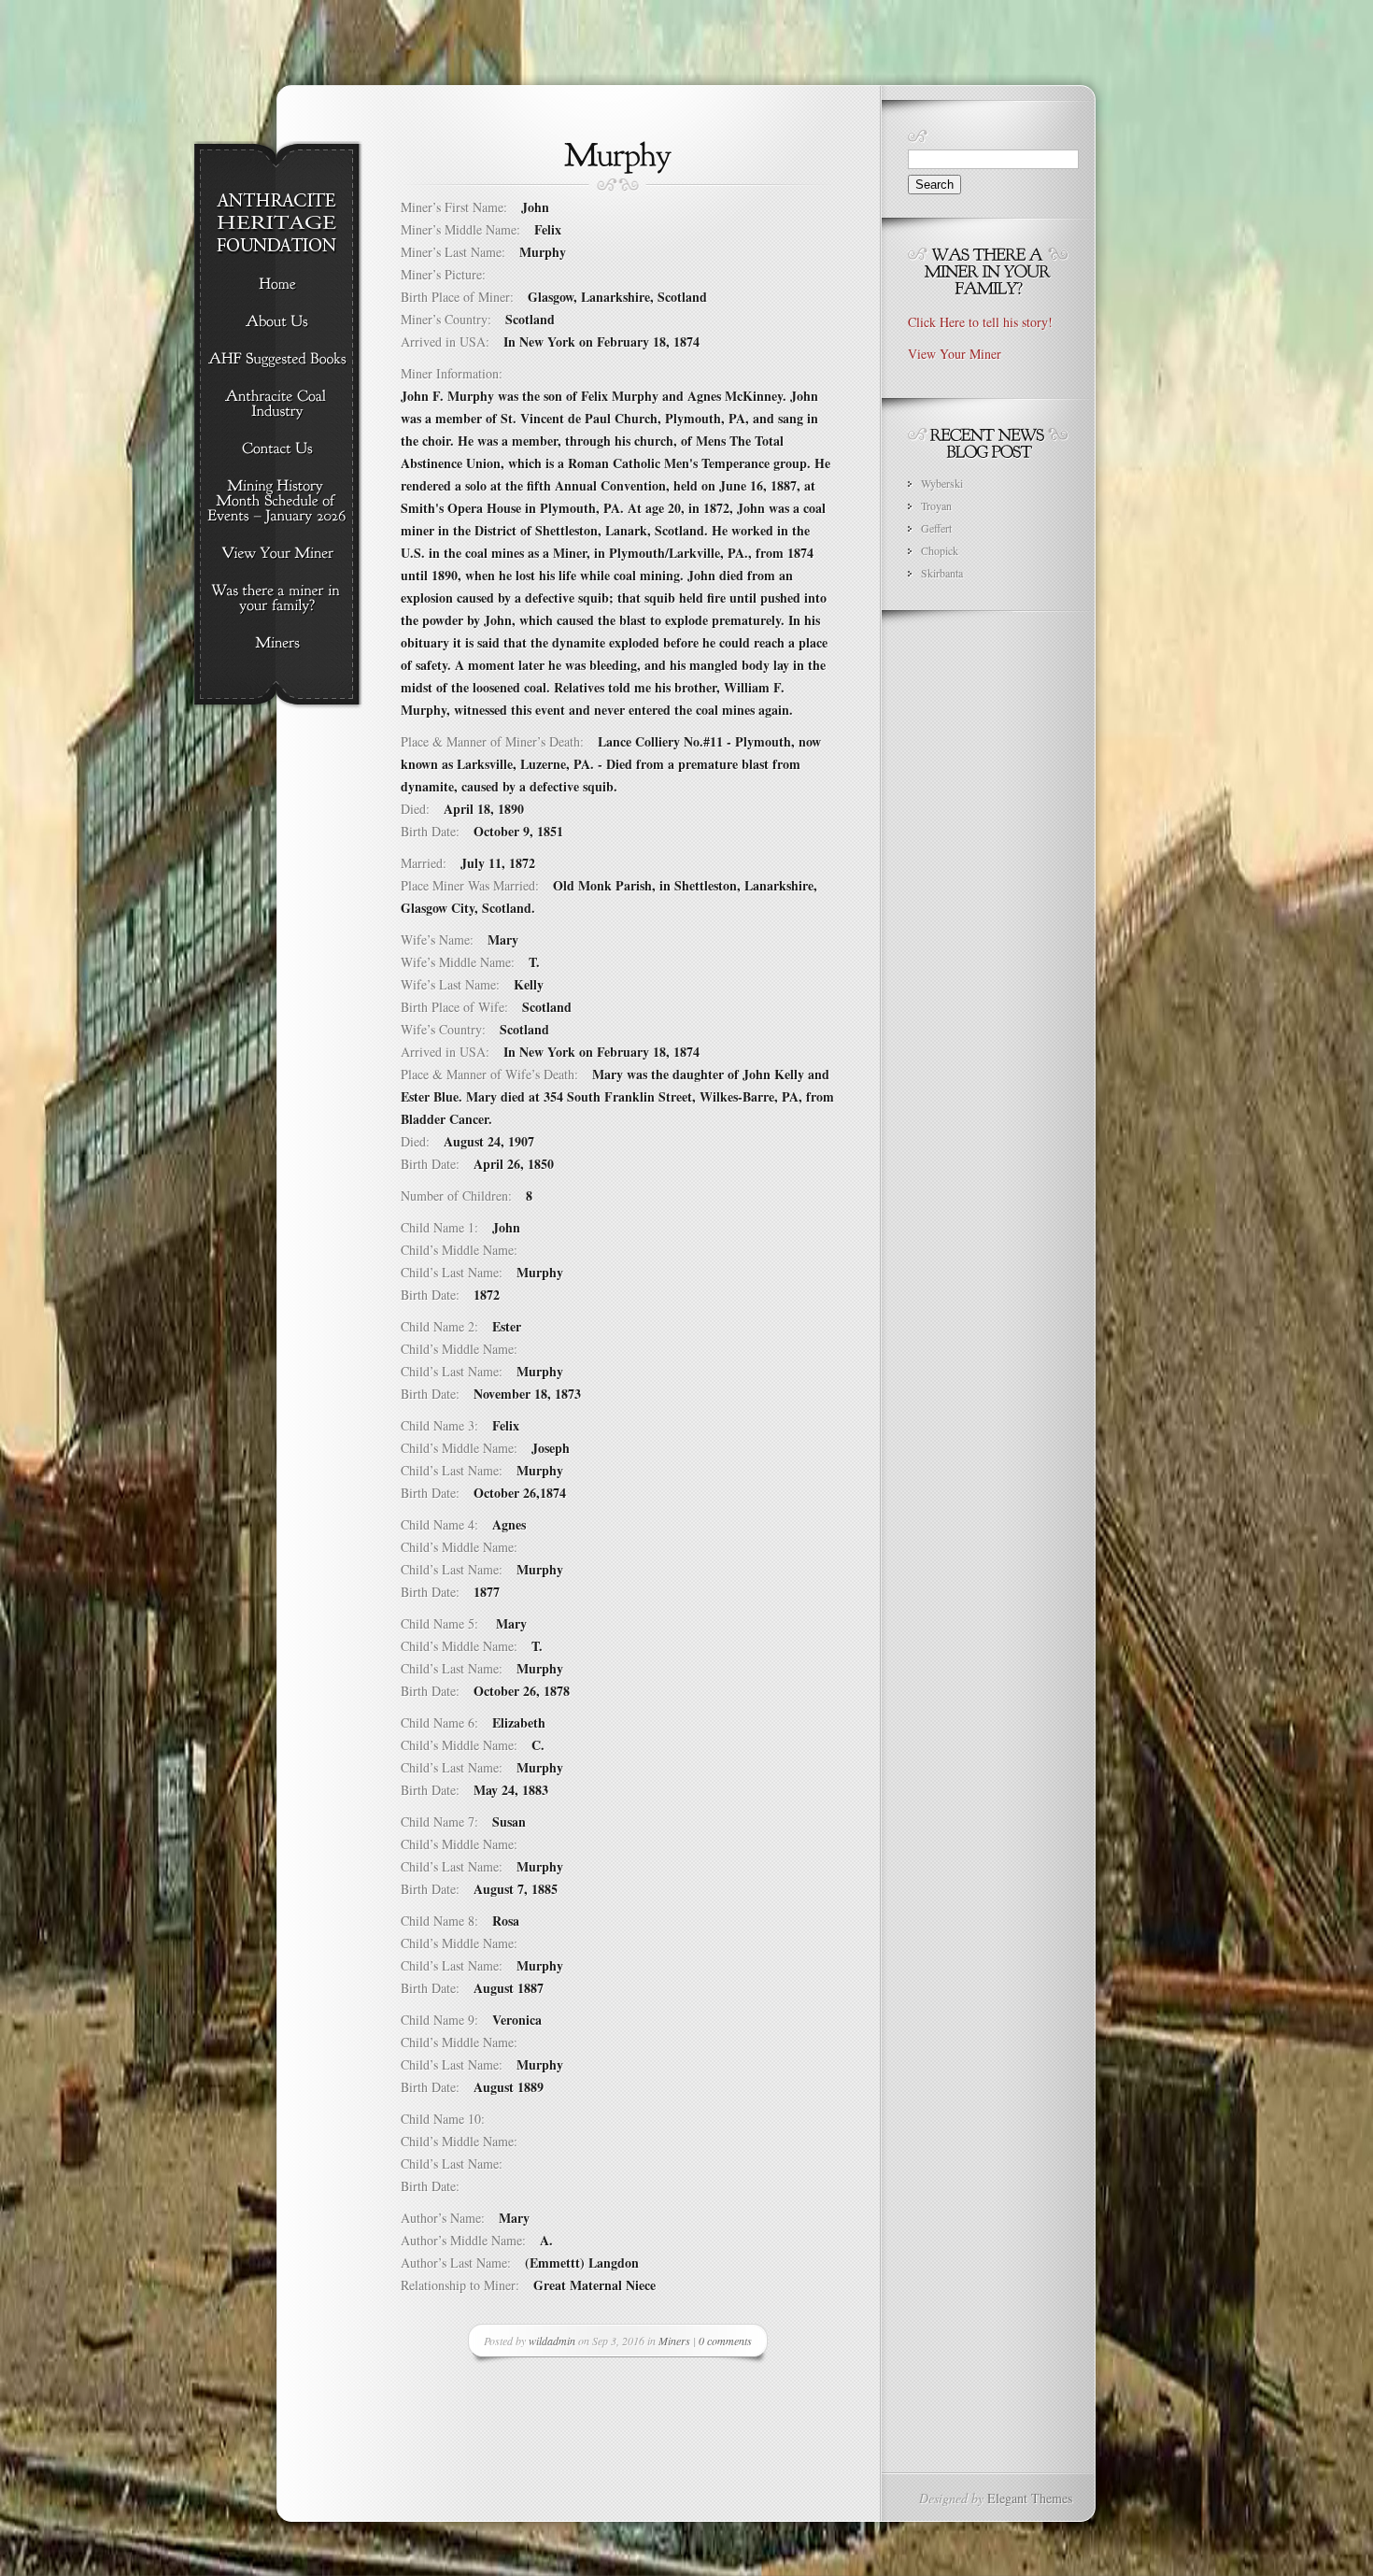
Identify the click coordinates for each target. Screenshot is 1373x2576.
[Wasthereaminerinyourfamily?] (277, 599)
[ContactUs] (277, 449)
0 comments (725, 2341)
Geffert (936, 528)
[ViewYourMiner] (277, 554)
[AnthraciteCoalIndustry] (277, 405)
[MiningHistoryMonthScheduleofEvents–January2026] (277, 502)
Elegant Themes (1030, 2498)
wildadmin (552, 2341)
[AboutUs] (277, 322)
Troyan (936, 505)
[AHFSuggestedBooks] (277, 360)
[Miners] (277, 644)
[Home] (277, 285)
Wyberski (942, 483)
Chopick (940, 550)
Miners (674, 2341)
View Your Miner (955, 354)
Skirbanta (942, 573)
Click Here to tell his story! (980, 322)
